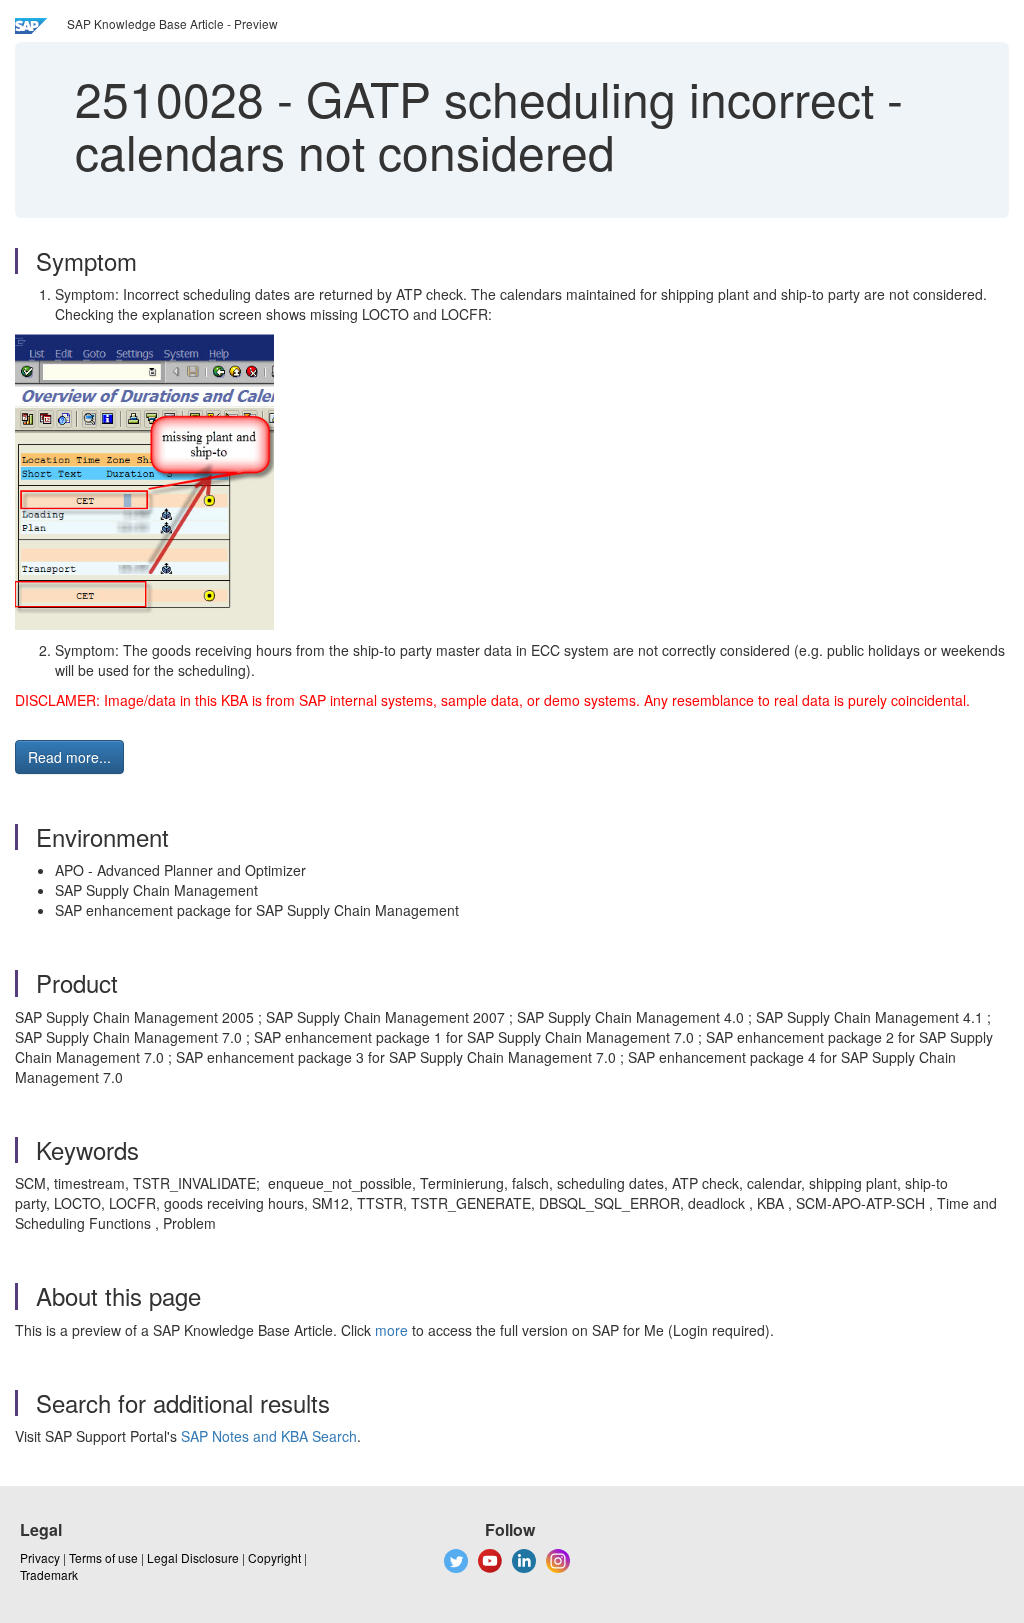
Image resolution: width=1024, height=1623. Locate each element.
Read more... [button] (69, 757)
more (391, 1330)
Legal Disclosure (193, 1557)
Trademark (49, 1574)
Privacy (40, 1557)
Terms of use (103, 1557)
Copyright (274, 1557)
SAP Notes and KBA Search (269, 1436)
